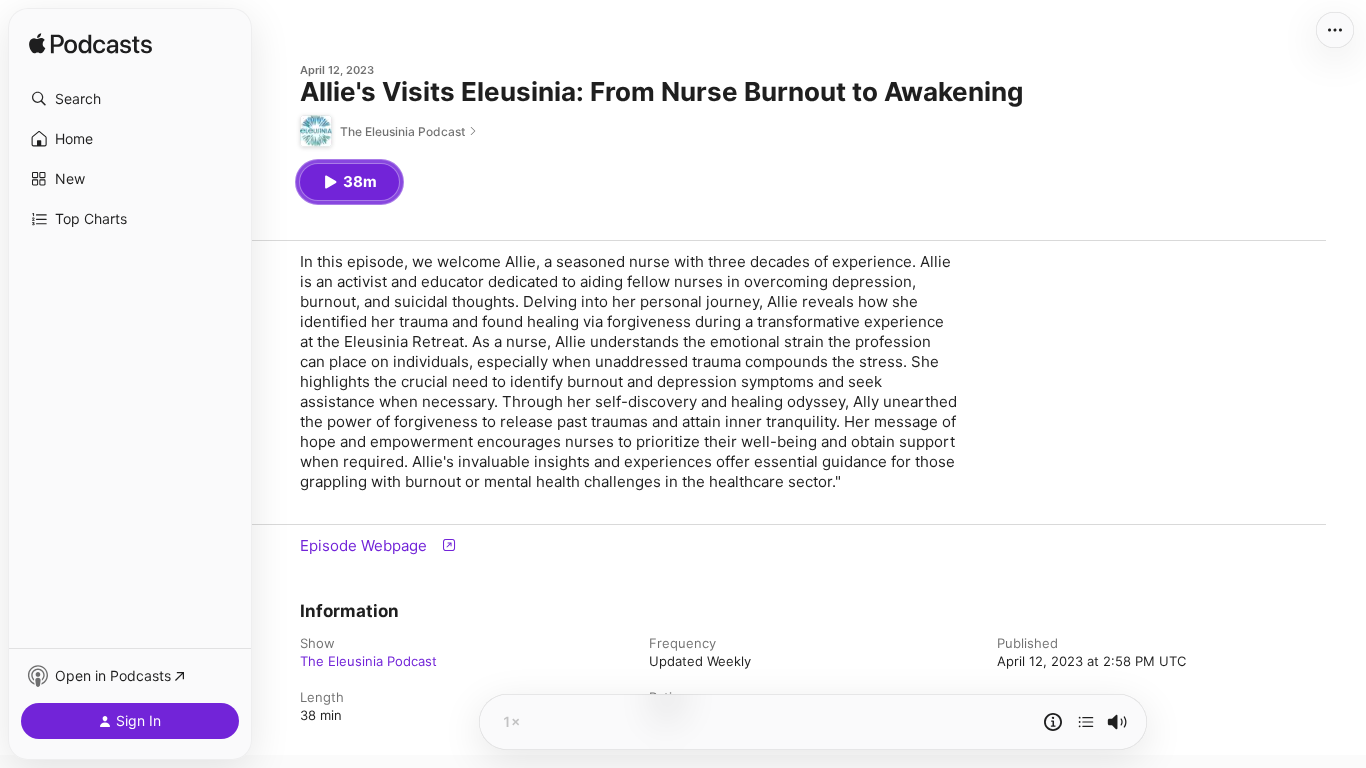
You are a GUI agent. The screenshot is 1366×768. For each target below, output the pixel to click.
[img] (90, 45)
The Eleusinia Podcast (368, 661)
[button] (130, 99)
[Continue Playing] (1086, 722)
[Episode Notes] (1053, 722)
